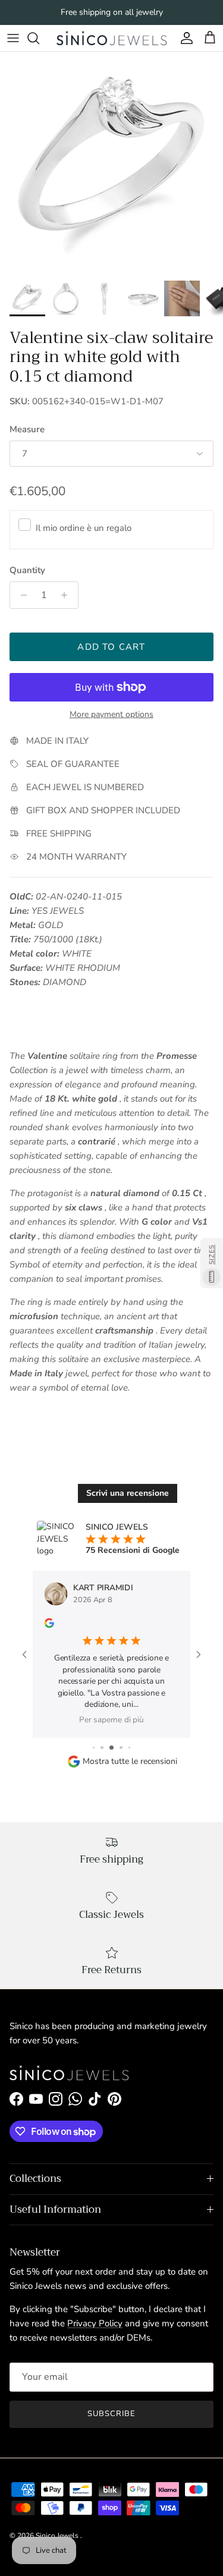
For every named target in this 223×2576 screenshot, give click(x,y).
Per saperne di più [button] (111, 1720)
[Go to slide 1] (94, 1748)
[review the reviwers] (49, 1622)
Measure (27, 429)
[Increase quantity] (67, 595)
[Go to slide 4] (121, 1748)
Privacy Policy (95, 2323)
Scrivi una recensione (128, 1493)
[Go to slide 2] (102, 1748)
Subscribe (111, 2414)
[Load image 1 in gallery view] (111, 163)
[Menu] (13, 38)
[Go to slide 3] (111, 1748)
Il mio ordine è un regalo (84, 528)
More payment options (111, 715)
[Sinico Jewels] (111, 38)
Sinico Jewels (58, 2536)
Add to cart (111, 647)
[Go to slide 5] (129, 1748)
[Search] (39, 38)
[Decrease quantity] (21, 595)
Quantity (27, 570)
